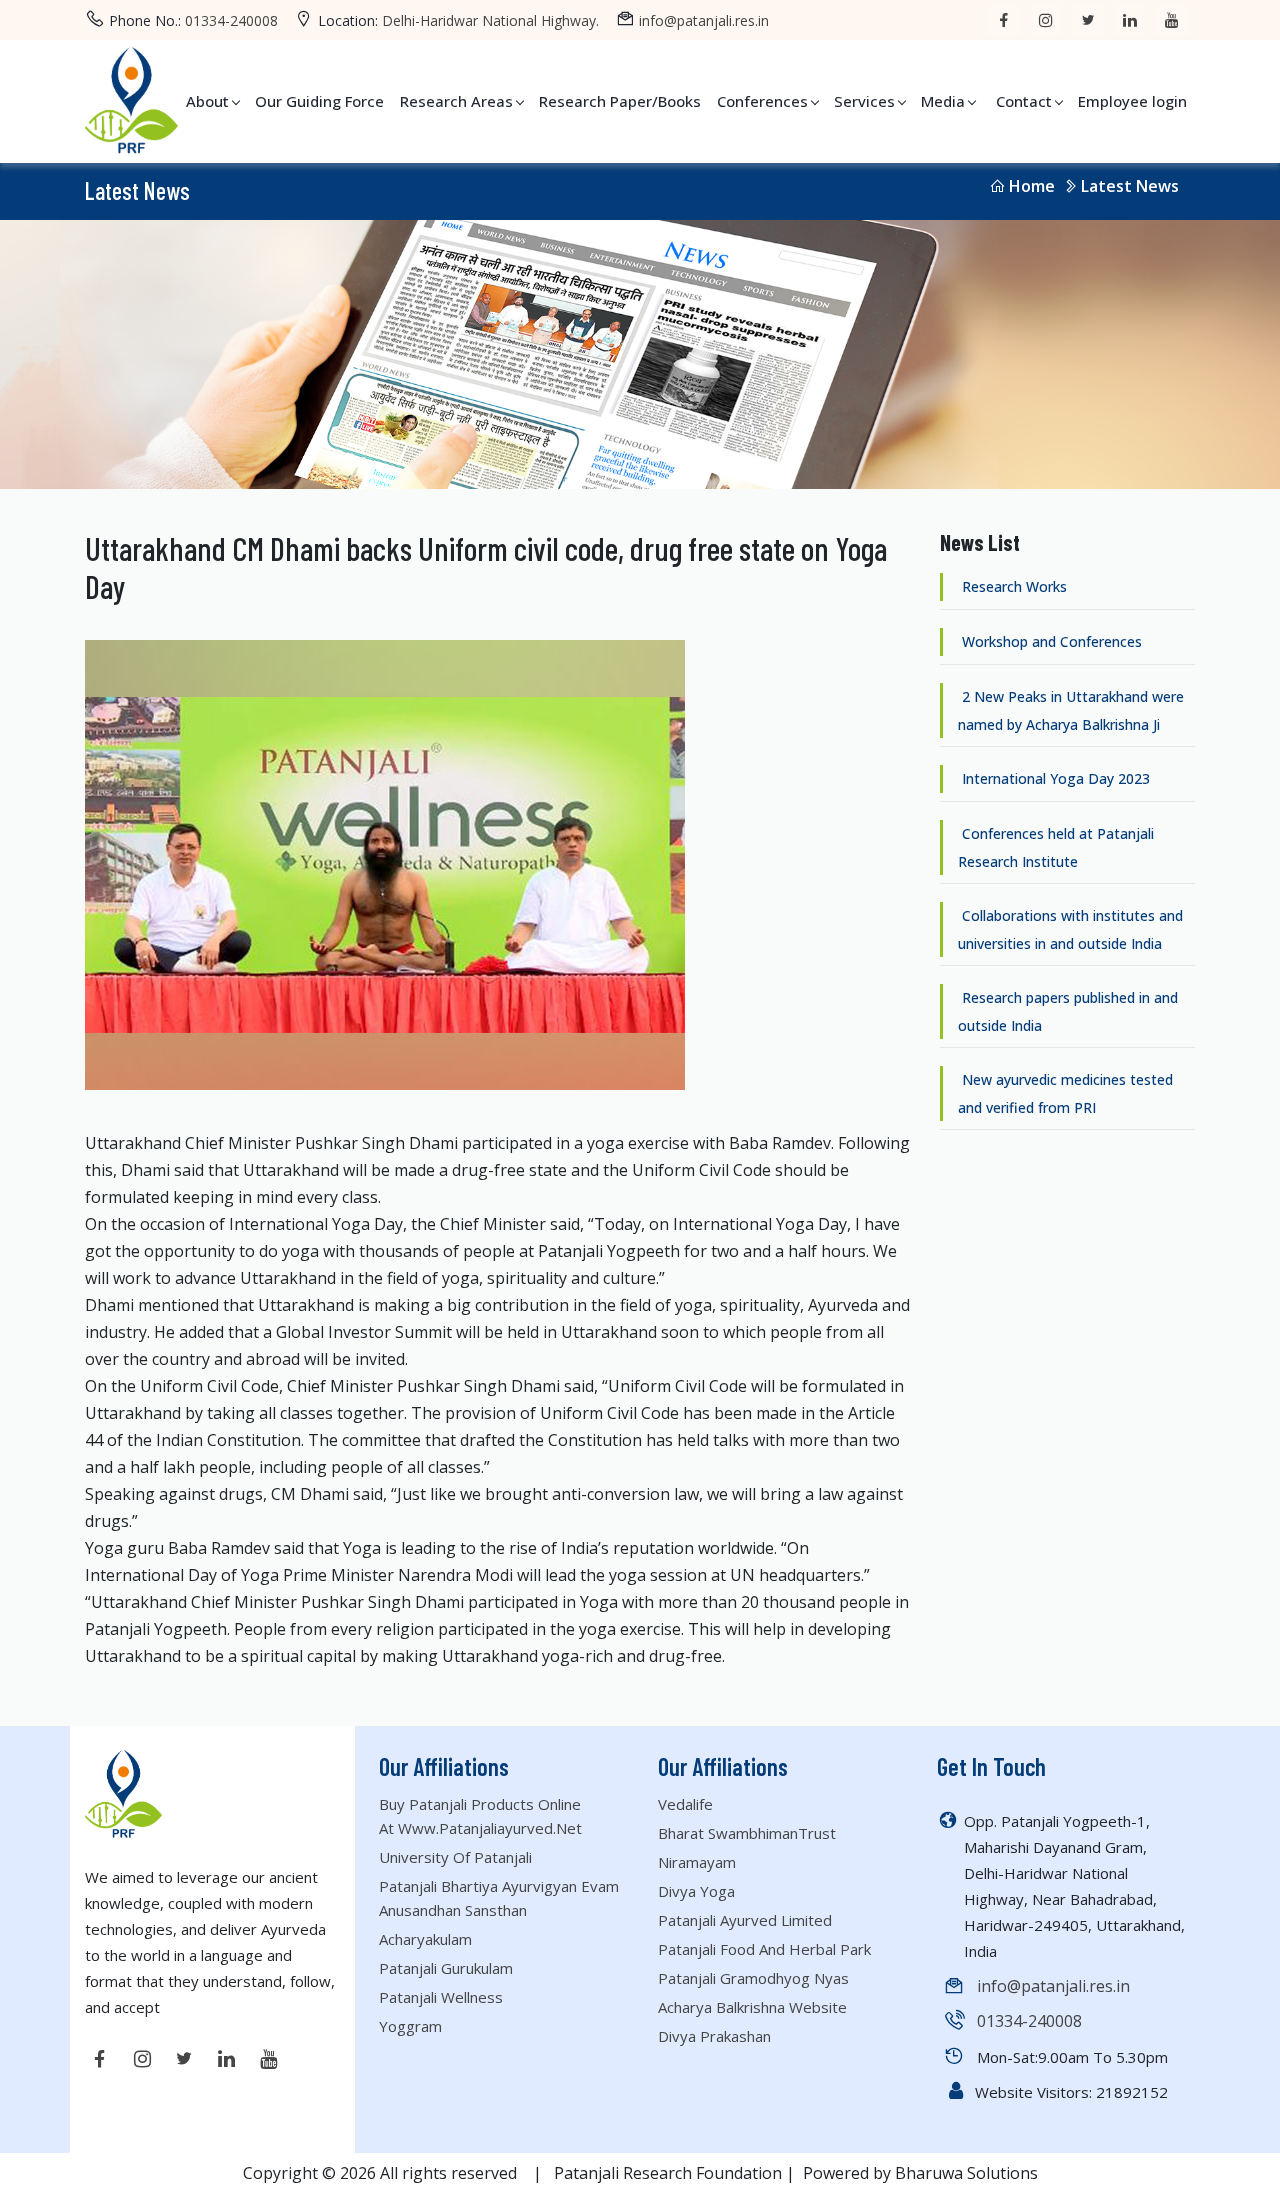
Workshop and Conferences (1050, 641)
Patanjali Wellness (441, 1997)
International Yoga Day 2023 (1054, 778)
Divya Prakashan (714, 2036)
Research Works (1012, 586)
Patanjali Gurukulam (446, 1968)
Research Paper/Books (620, 101)
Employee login (1132, 101)
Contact (1024, 101)
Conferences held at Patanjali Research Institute (1056, 847)
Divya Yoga (696, 1891)
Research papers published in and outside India (1068, 1011)
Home (1032, 186)
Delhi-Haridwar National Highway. (490, 20)
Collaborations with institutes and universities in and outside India (1070, 929)
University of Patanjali (455, 1857)
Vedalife (685, 1804)
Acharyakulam (425, 1939)
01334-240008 (231, 20)
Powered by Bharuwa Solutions (920, 2173)
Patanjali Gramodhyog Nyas (753, 1978)
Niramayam (697, 1862)
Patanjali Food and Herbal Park (764, 1949)
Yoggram (410, 2026)
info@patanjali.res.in (704, 20)
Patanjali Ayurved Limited (745, 1920)
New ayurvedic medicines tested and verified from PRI (1065, 1093)
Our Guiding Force (319, 101)
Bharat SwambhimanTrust (747, 1833)
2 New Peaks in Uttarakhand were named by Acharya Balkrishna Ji (1071, 710)
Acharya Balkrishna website (752, 2007)
